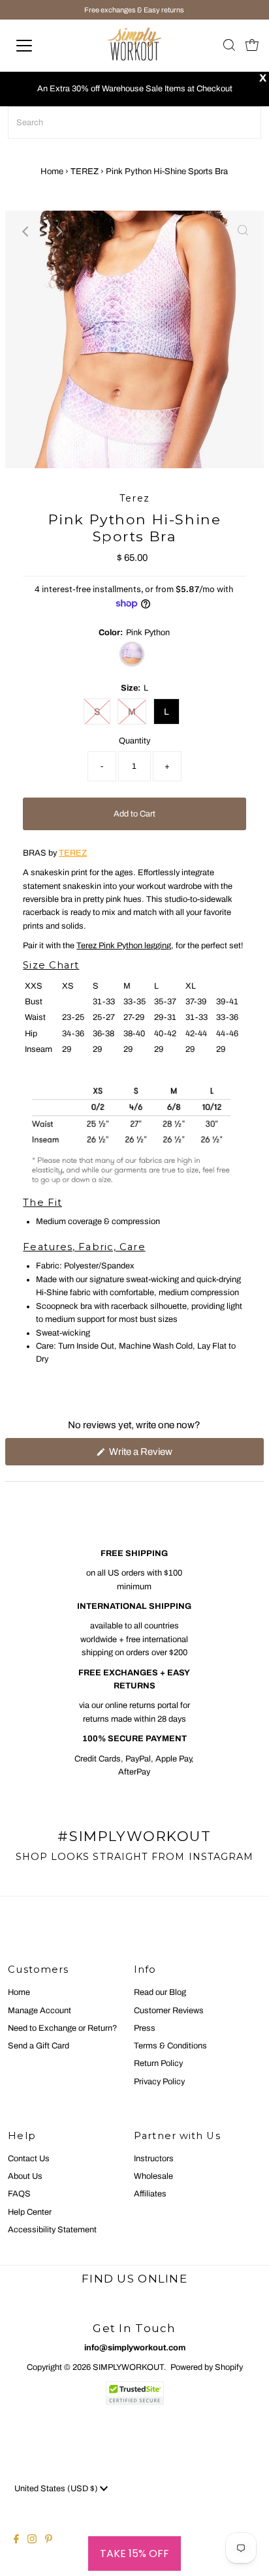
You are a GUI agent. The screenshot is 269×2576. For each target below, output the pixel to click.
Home (52, 172)
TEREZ (85, 172)
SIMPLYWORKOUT (128, 2367)
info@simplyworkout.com (135, 2348)
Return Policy (158, 2063)
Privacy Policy (159, 2082)
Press (145, 2028)
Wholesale (153, 2176)
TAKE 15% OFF (134, 2554)
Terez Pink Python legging (124, 946)
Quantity (134, 741)
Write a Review (158, 1456)
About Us (25, 2176)
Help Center (30, 2212)
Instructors (154, 2159)
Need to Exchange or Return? (62, 2028)
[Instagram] (32, 2541)
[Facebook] (16, 2541)
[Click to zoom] (243, 232)
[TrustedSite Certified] (134, 2393)
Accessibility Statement (52, 2230)
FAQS (19, 2194)
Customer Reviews (169, 2011)
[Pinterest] (49, 2541)
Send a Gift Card (39, 2046)
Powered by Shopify (207, 2367)
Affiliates (150, 2194)
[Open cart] (252, 46)
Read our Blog (160, 1992)
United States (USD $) (57, 2489)
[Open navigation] (37, 46)
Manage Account (40, 2011)
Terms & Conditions (170, 2046)
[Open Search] (229, 46)
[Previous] (26, 232)
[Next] (58, 232)
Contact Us (29, 2159)
